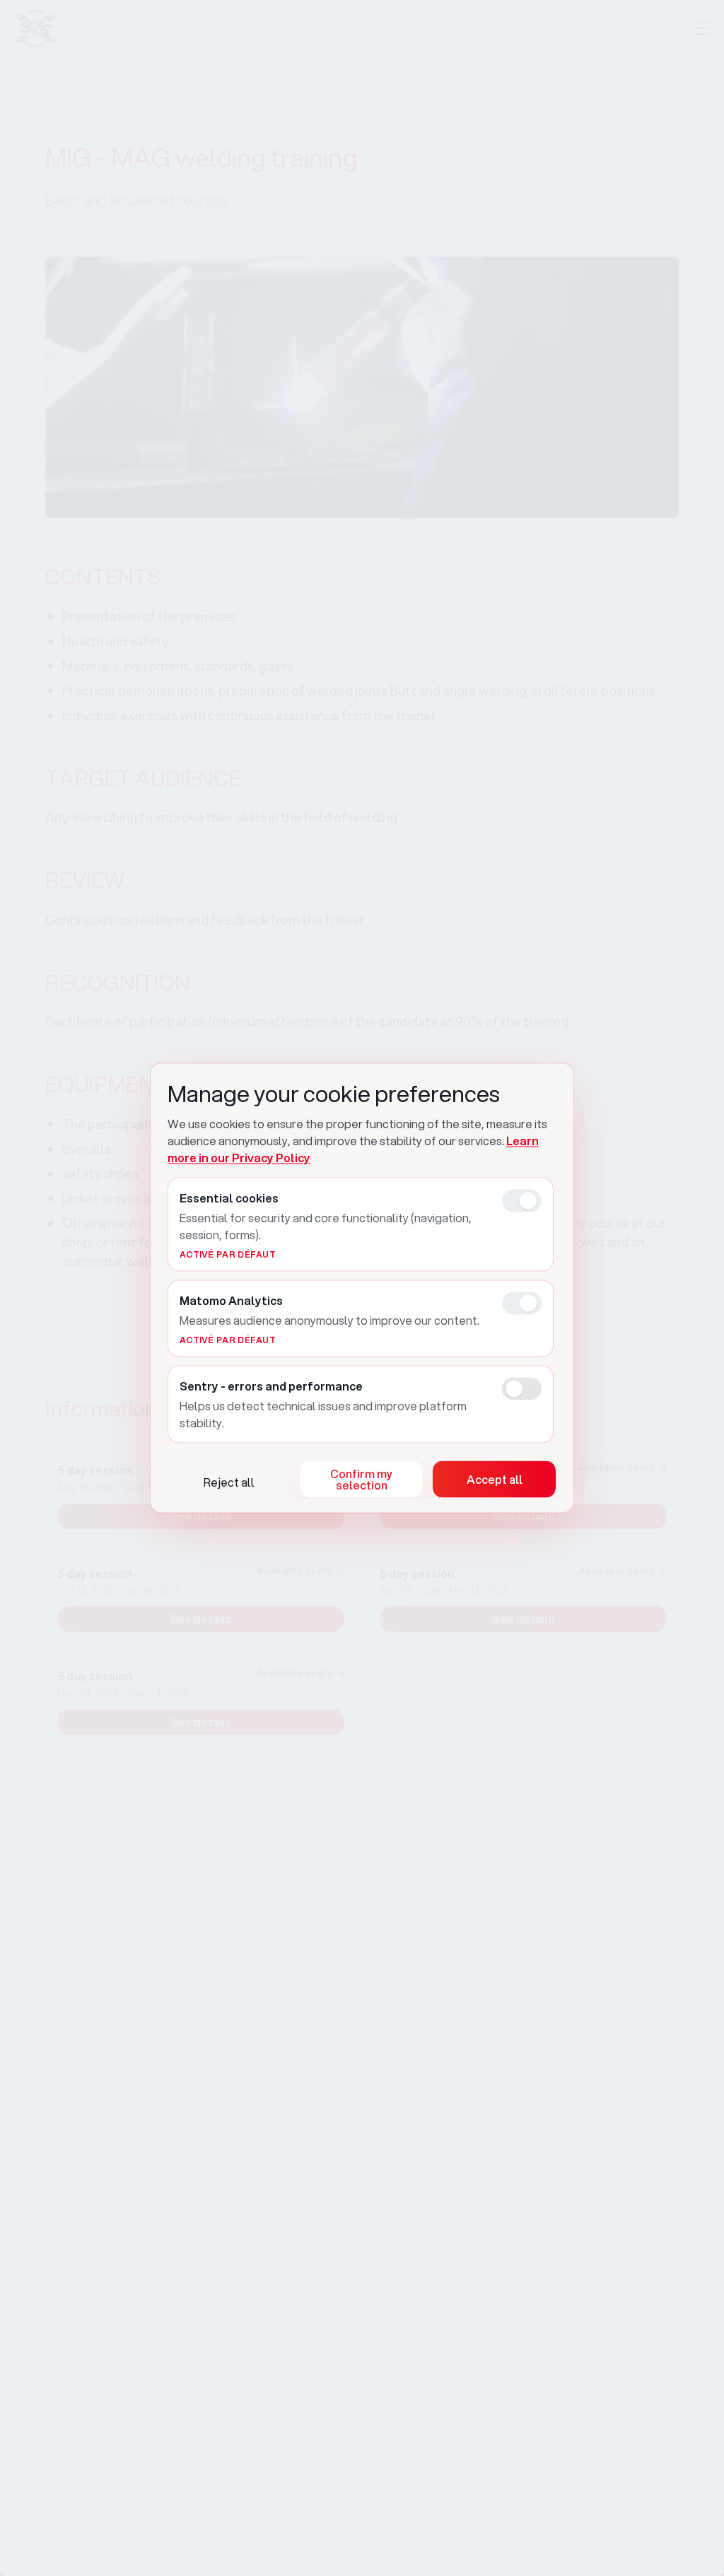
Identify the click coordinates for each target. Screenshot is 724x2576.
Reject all (229, 1482)
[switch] (522, 1201)
